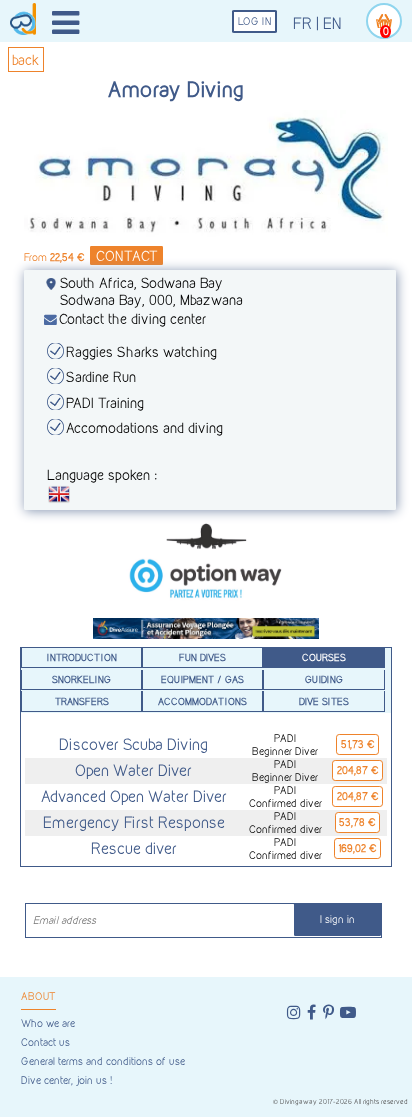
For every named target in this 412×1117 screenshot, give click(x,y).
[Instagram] (294, 1012)
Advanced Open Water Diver (134, 796)
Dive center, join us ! (66, 1080)
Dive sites (324, 701)
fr (302, 23)
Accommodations (202, 701)
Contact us (45, 1042)
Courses (324, 657)
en (332, 23)
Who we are (48, 1023)
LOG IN (255, 21)
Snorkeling (81, 679)
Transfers (82, 701)
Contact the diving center (132, 318)
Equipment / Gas (202, 679)
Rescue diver (134, 848)
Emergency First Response (134, 822)
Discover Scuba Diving (133, 744)
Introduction (82, 657)
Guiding (324, 679)
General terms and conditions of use (103, 1061)
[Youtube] (348, 1012)
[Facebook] (311, 1012)
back (25, 59)
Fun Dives (202, 657)
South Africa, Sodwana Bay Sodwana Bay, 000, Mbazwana (151, 291)
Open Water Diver (133, 770)
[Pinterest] (328, 1012)
